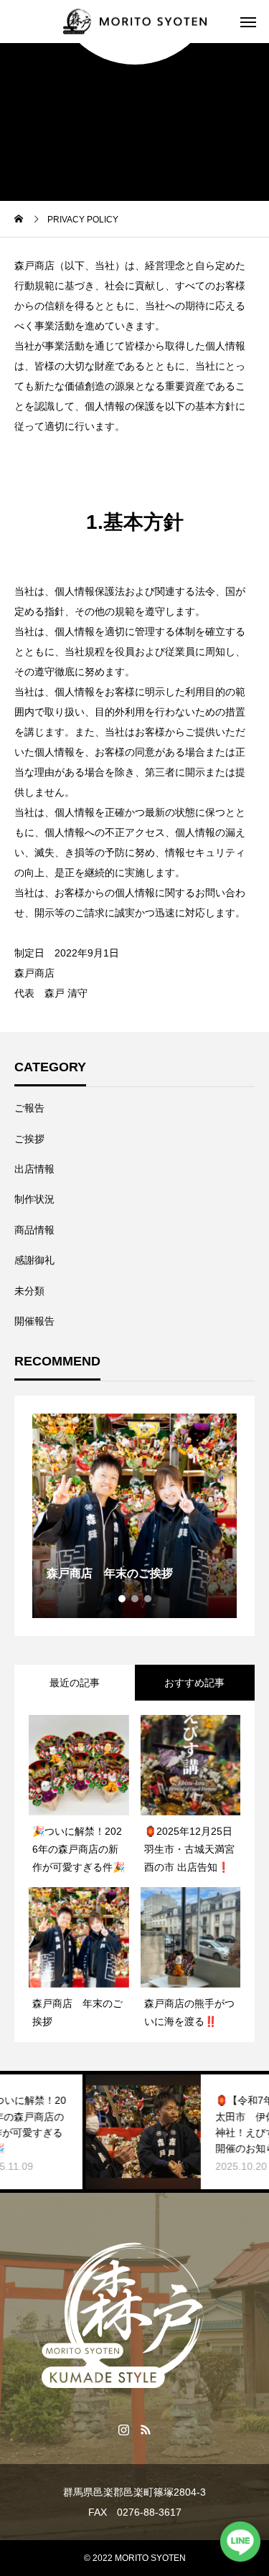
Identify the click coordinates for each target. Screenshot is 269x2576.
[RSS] (146, 2429)
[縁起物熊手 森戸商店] (135, 22)
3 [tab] (148, 1599)
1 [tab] (123, 1599)
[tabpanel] (134, 1516)
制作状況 (34, 1199)
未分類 (29, 1291)
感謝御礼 (34, 1260)
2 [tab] (136, 1599)
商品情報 (34, 1230)
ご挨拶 (29, 1139)
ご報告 (29, 1108)
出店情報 (34, 1169)
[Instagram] (124, 2429)
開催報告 (34, 1321)
